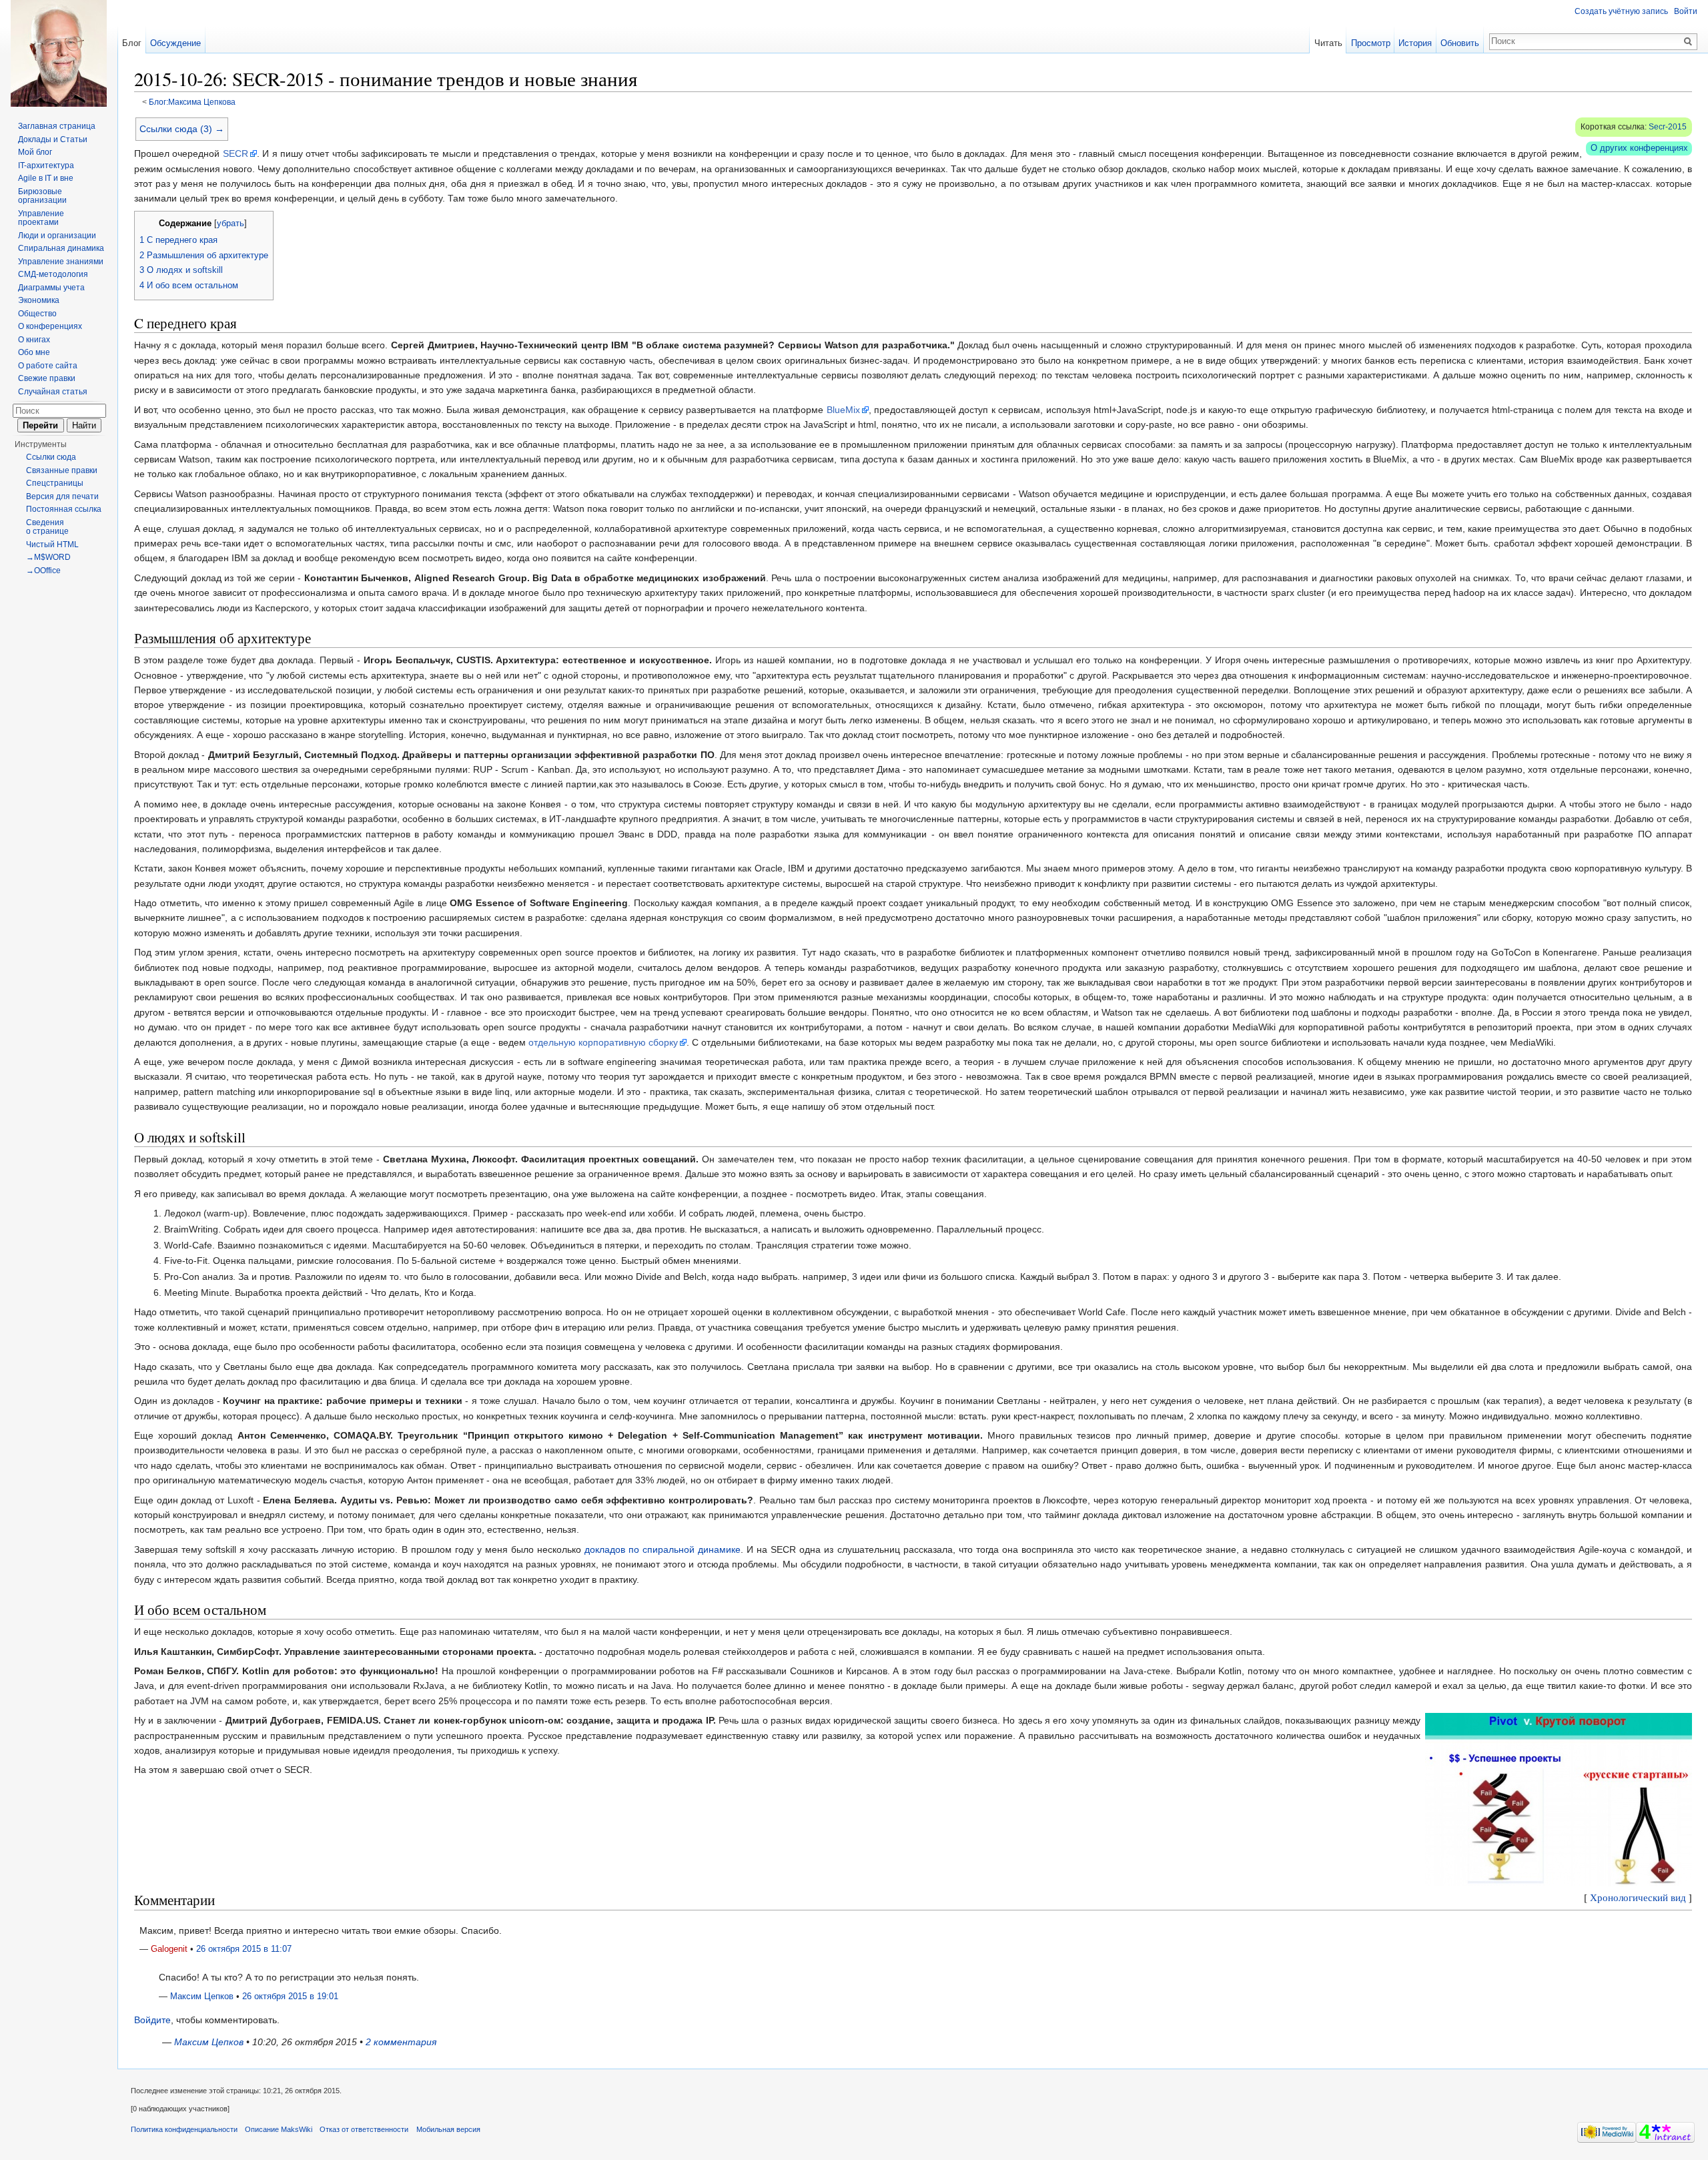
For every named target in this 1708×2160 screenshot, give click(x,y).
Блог (132, 43)
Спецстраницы (55, 483)
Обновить (1460, 43)
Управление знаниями (61, 262)
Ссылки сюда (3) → (182, 129)
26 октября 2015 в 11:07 (244, 1949)
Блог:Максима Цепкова (192, 102)
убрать (231, 224)
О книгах (34, 340)
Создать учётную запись (1621, 11)
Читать (1328, 43)
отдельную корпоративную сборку (603, 1042)
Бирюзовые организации (42, 196)
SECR (236, 153)
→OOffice (43, 571)
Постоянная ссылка (64, 509)
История (1415, 43)
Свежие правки (47, 378)
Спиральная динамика (61, 248)
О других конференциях (1639, 148)
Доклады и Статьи (53, 139)
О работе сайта (48, 366)
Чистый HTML (52, 545)
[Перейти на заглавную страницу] (59, 53)
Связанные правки (62, 470)
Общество (37, 314)
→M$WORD (48, 557)
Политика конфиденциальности (184, 2129)
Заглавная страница (57, 126)
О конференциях (50, 326)
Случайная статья (53, 392)
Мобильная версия (448, 2129)
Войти (1686, 11)
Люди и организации (57, 236)
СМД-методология (53, 274)
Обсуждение (175, 43)
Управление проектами (41, 218)
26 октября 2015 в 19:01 (290, 1997)
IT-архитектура (46, 165)
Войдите (152, 2020)
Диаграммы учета (51, 288)
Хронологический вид (1638, 1897)
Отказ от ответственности (364, 2129)
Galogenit (169, 1949)
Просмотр (1371, 43)
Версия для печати (62, 496)
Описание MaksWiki (279, 2129)
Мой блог (35, 152)
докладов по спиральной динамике (663, 1549)
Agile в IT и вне (46, 178)
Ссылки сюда (51, 457)
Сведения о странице (47, 527)
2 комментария (401, 2042)
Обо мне (34, 352)
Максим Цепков (202, 1997)
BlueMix (843, 410)
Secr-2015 (1668, 127)
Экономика (39, 300)
